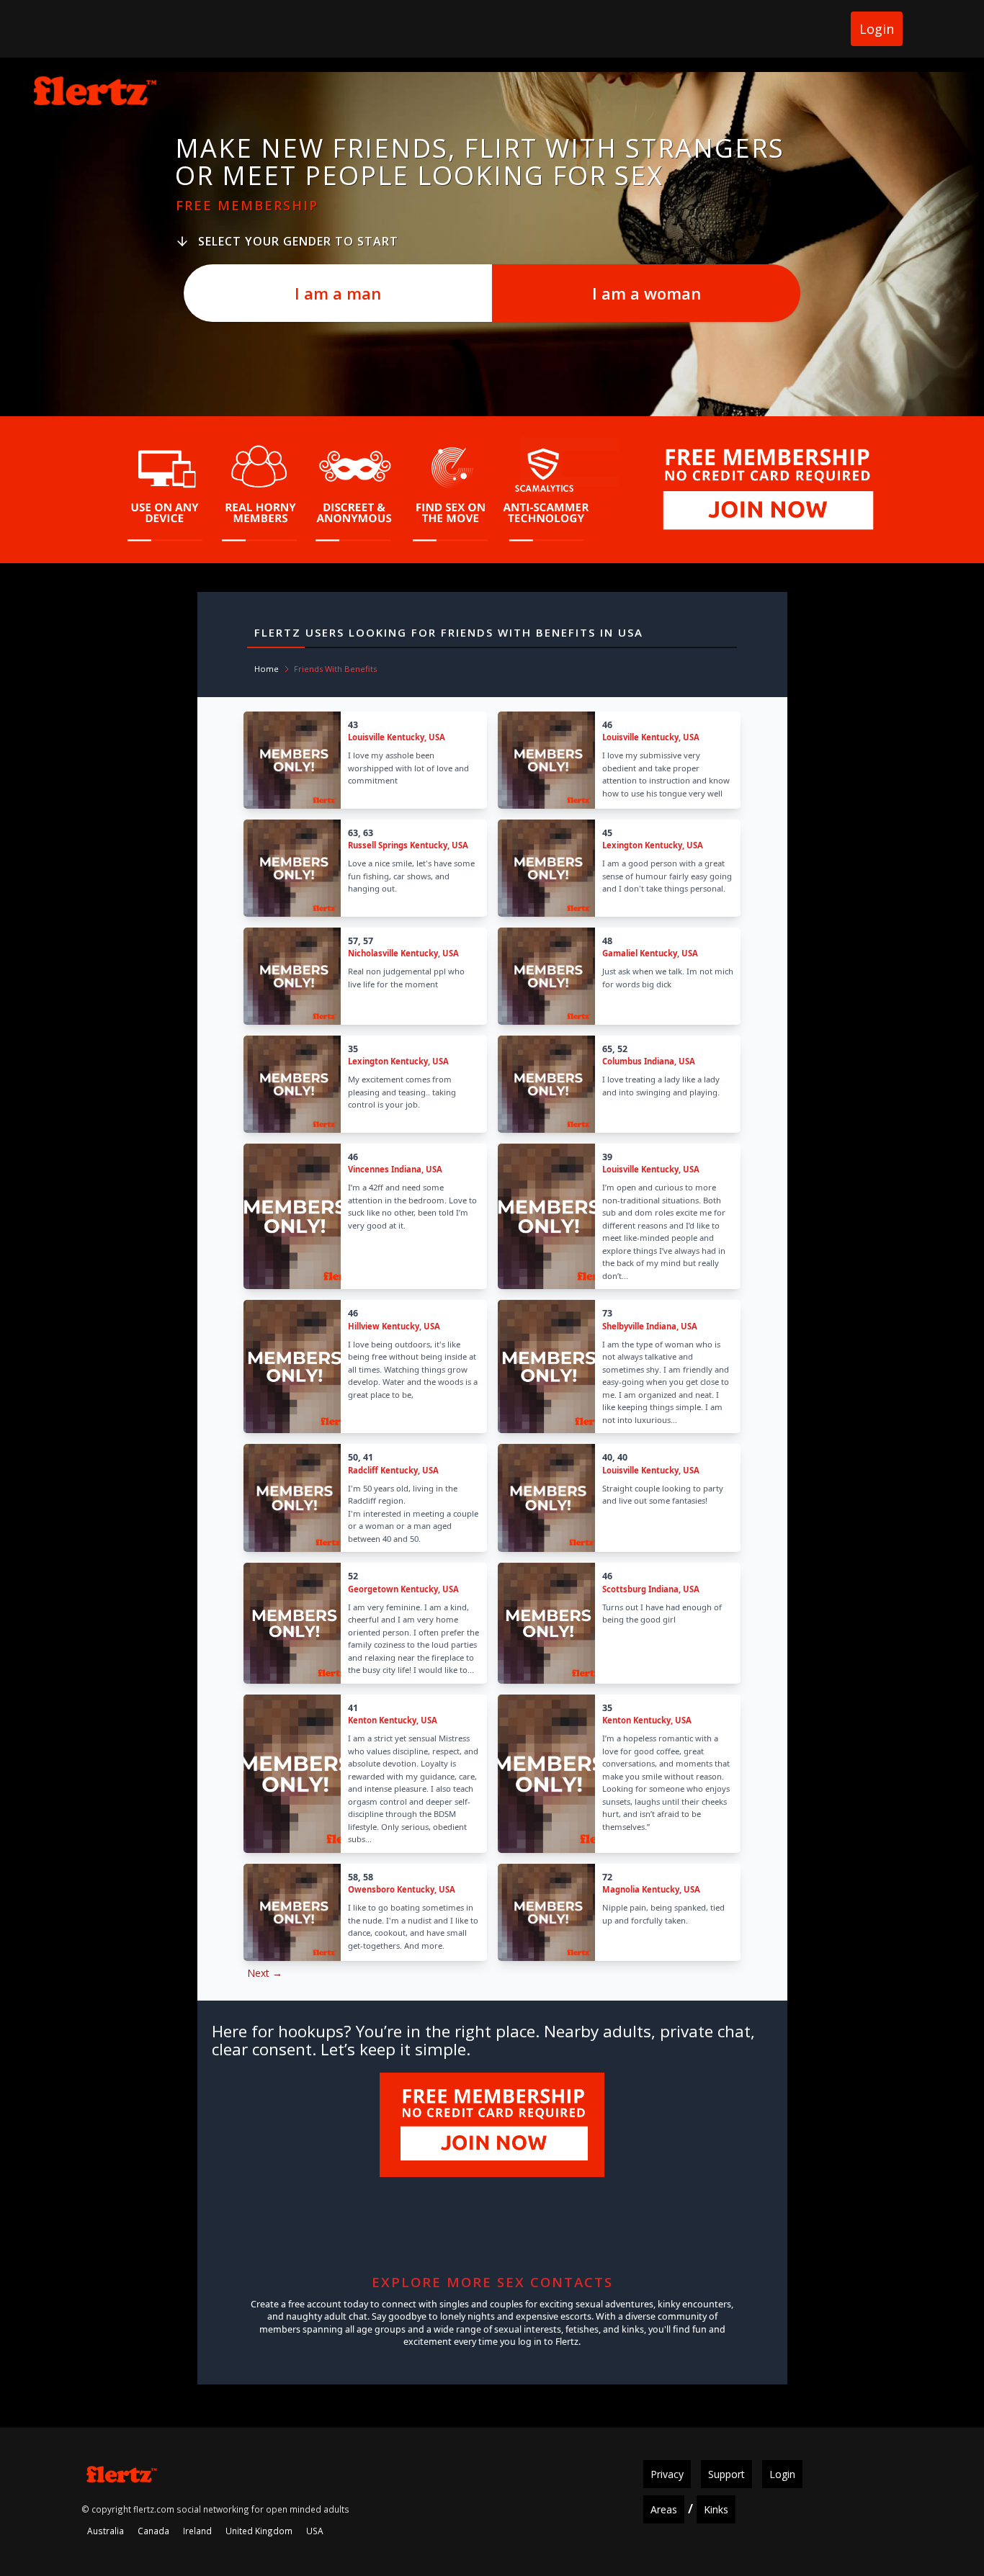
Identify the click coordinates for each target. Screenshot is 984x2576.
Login (877, 29)
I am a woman (647, 293)
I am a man (338, 293)
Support (726, 2474)
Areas (664, 2509)
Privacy (667, 2474)
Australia (106, 2531)
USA (315, 2531)
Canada (153, 2531)
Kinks (716, 2509)
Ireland (197, 2531)
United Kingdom (259, 2531)
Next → (265, 1973)
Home (267, 669)
